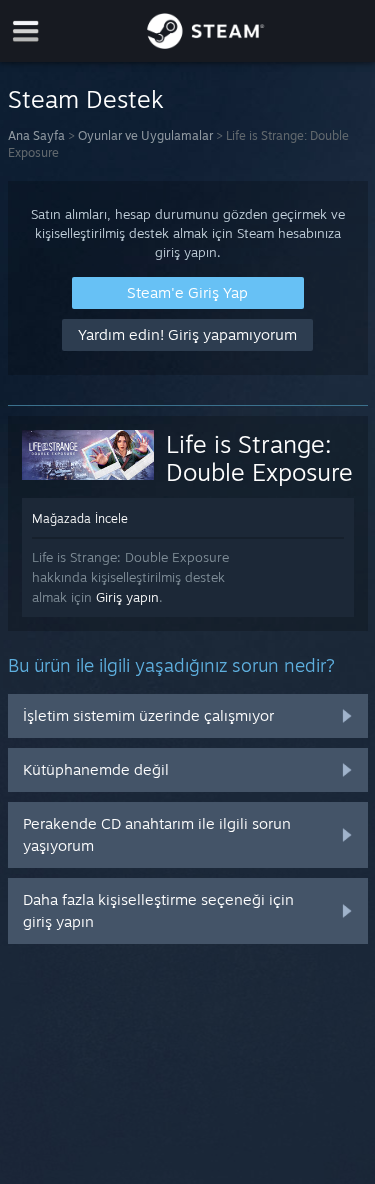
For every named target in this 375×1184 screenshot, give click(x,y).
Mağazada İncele (80, 518)
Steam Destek (86, 99)
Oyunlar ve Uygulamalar (145, 135)
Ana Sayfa (36, 135)
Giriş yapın (127, 597)
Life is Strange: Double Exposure (259, 458)
